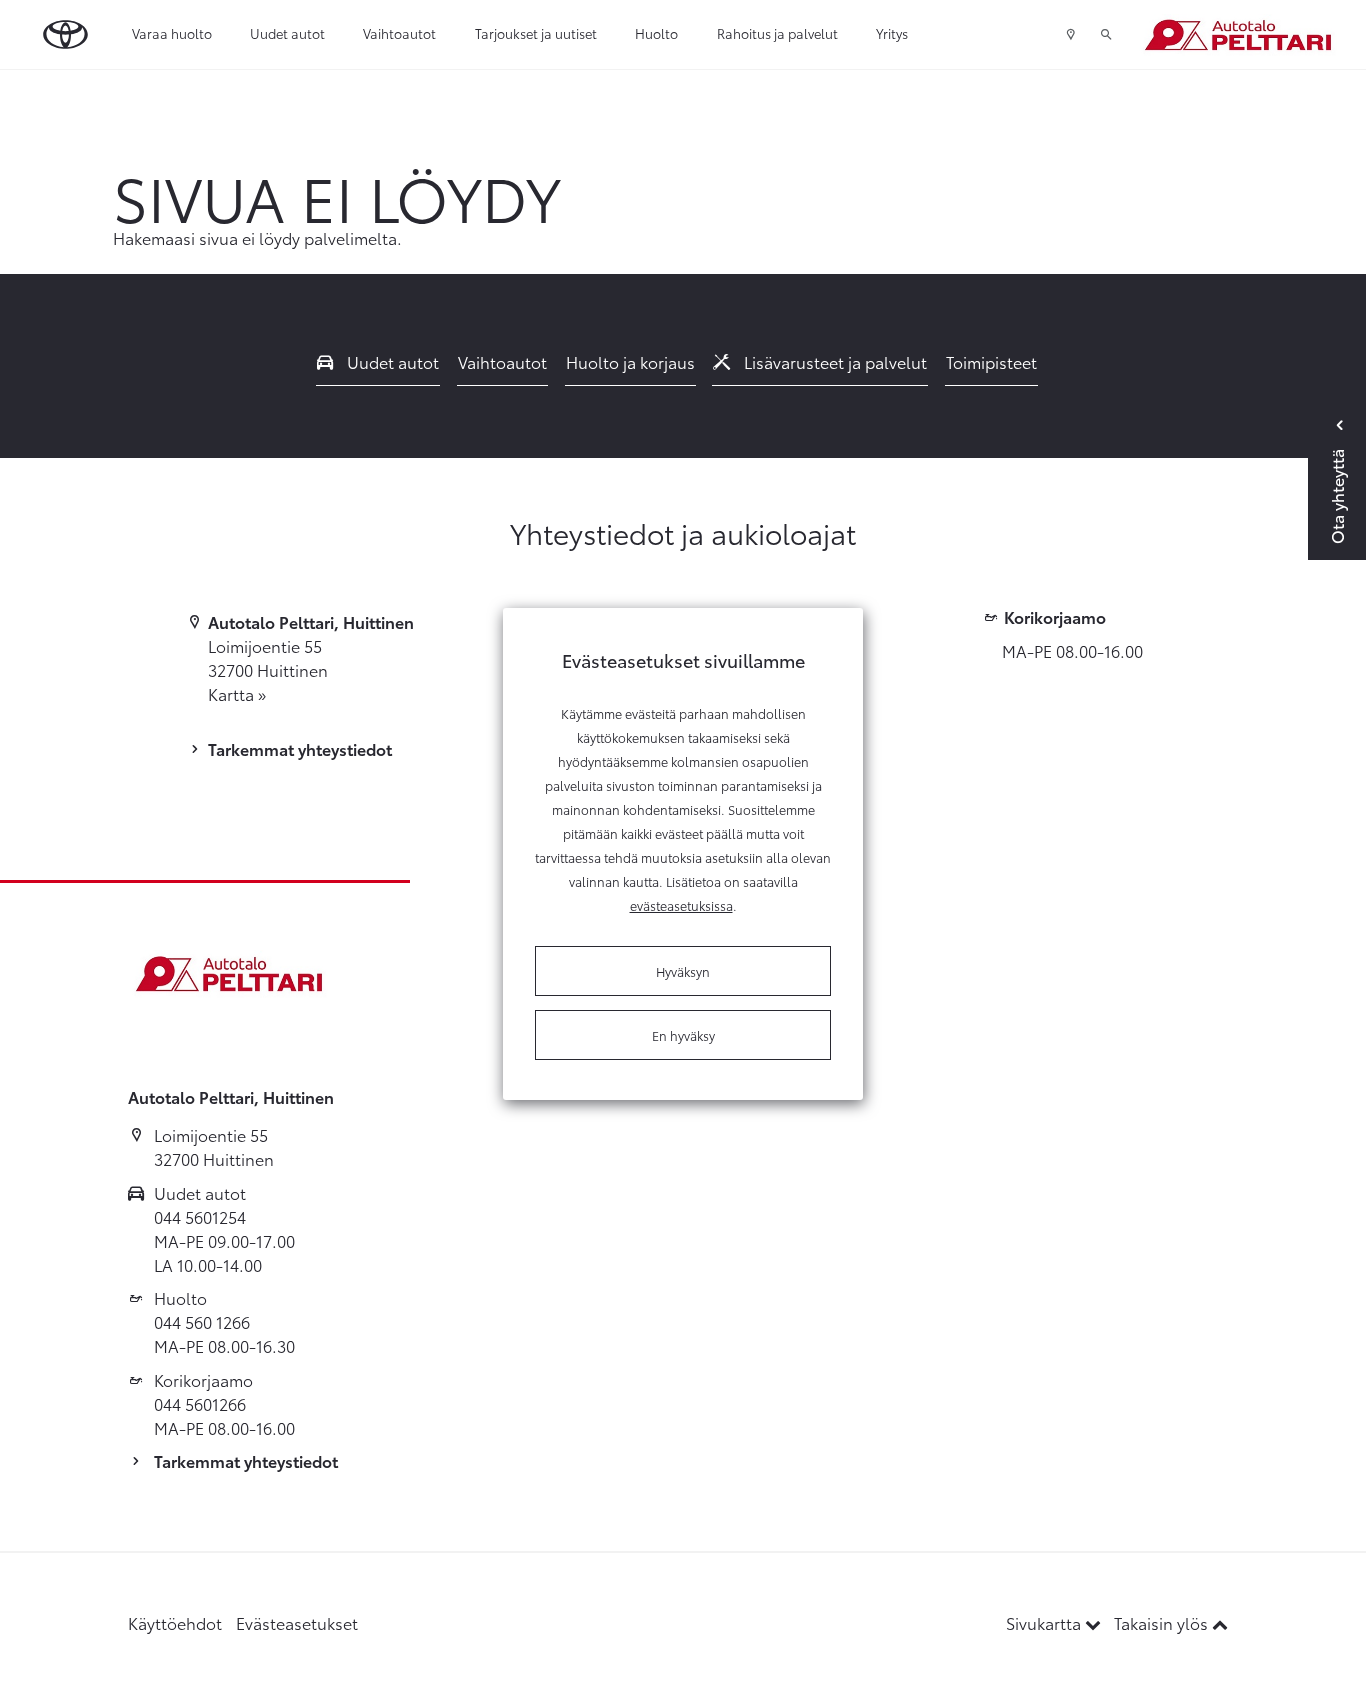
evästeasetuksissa (681, 905)
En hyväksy (683, 1035)
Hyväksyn (683, 971)
